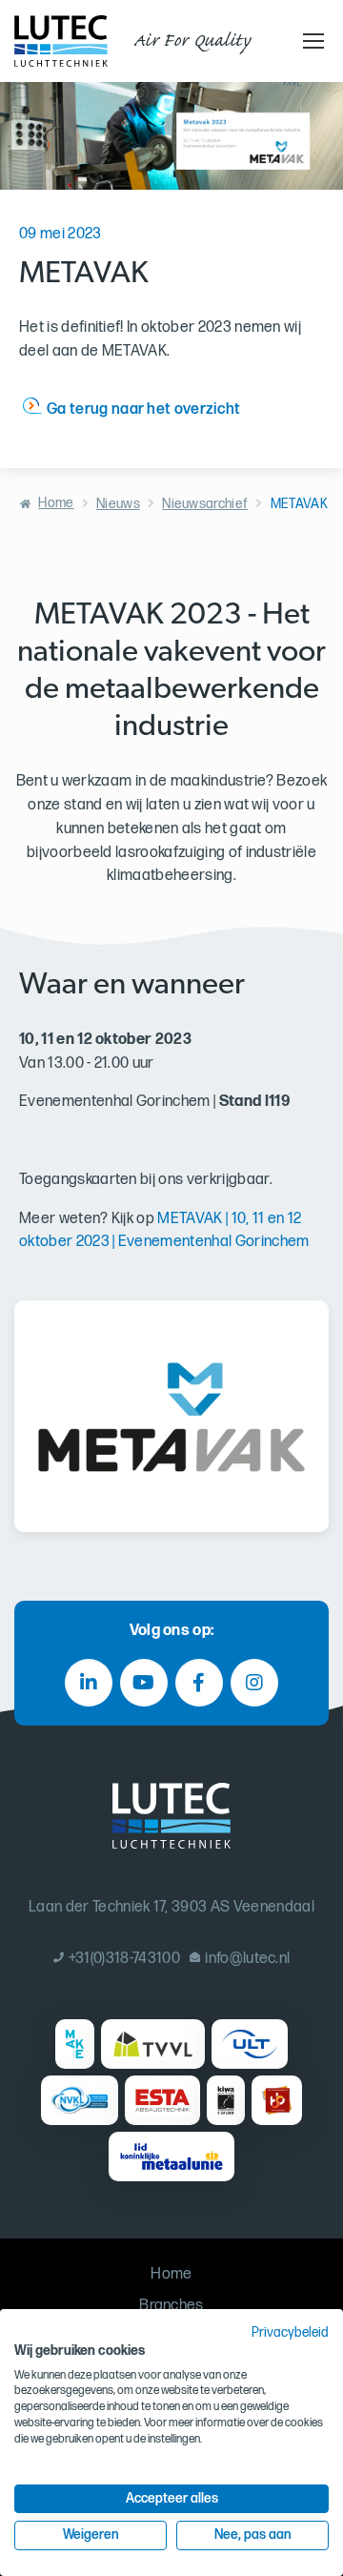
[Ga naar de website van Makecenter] (75, 2044)
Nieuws (118, 504)
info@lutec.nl (247, 1959)
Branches (171, 2306)
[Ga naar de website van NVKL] (80, 2100)
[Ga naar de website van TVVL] (153, 2044)
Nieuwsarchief (205, 504)
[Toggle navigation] (311, 41)
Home (56, 503)
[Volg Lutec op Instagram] (254, 1683)
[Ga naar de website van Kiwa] (225, 2100)
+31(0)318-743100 (124, 1959)
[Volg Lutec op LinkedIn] (89, 1683)
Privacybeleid (290, 2333)
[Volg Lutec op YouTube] (144, 1683)
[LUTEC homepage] (61, 41)
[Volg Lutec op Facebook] (199, 1683)
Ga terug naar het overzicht (144, 409)
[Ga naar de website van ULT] (250, 2044)
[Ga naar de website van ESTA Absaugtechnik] (162, 2100)
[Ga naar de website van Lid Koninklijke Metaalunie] (171, 2157)
